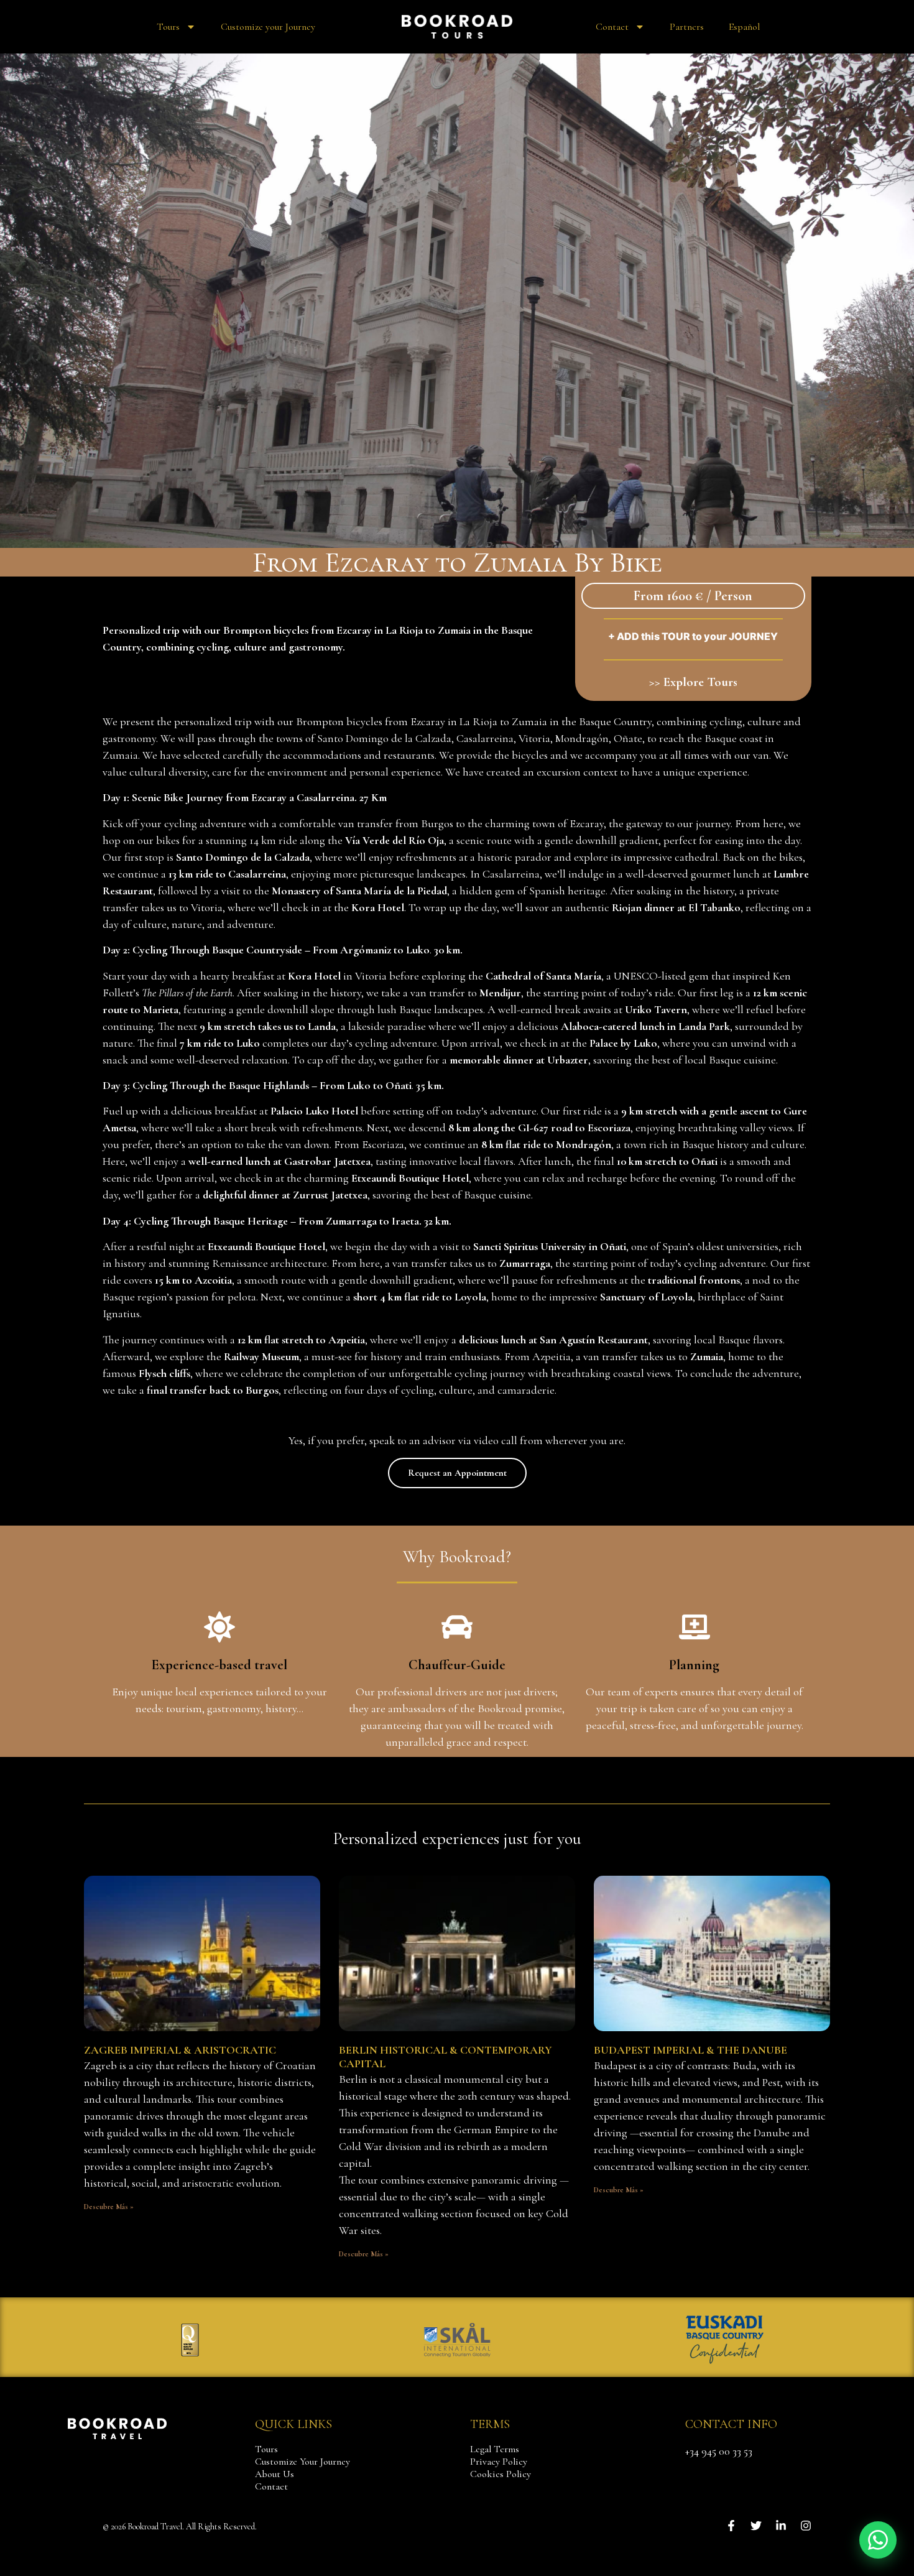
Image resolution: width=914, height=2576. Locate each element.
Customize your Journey (268, 27)
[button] (878, 2540)
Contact (612, 27)
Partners (687, 27)
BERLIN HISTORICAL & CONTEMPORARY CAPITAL (445, 2057)
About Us (275, 2474)
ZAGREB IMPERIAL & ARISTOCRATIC (180, 2050)
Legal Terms (495, 2449)
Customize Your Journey (302, 2462)
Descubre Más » (109, 2207)
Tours (168, 27)
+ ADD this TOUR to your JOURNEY (693, 636)
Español (744, 27)
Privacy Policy (499, 2462)
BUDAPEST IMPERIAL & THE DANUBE (690, 2050)
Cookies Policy (501, 2474)
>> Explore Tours (693, 682)
